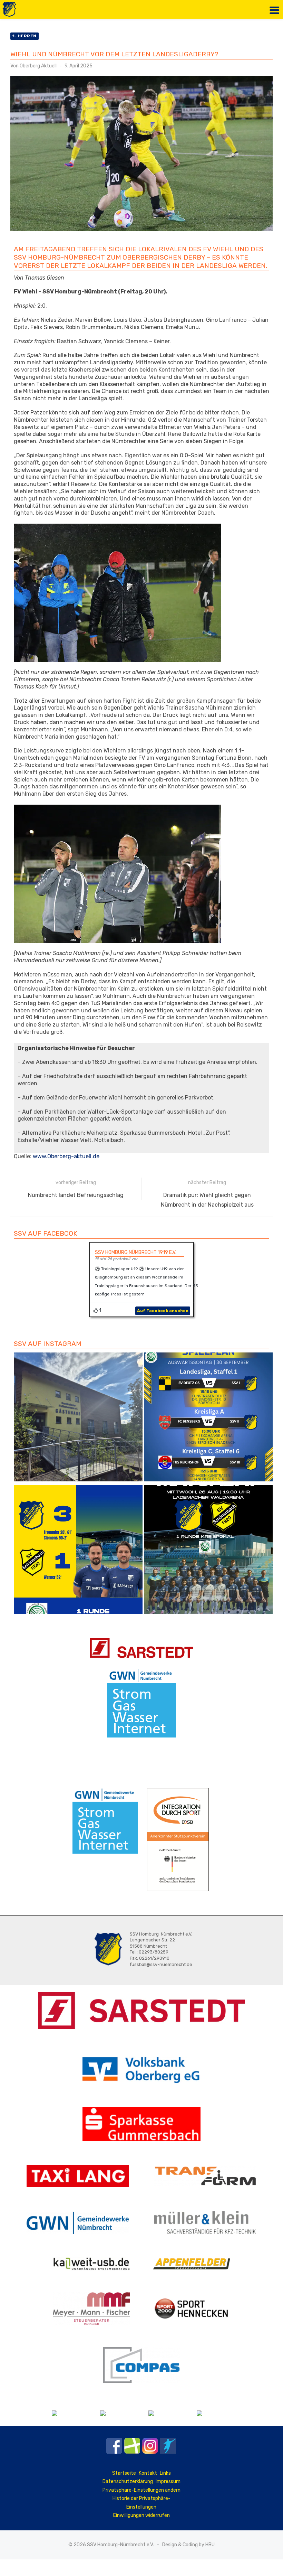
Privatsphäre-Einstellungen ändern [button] (141, 2490)
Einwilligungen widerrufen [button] (141, 2515)
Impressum (168, 2481)
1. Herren (25, 36)
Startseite (124, 2473)
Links (165, 2473)
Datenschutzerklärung (128, 2481)
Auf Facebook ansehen (163, 1311)
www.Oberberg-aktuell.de (66, 1156)
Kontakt (148, 2473)
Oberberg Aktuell (38, 66)
